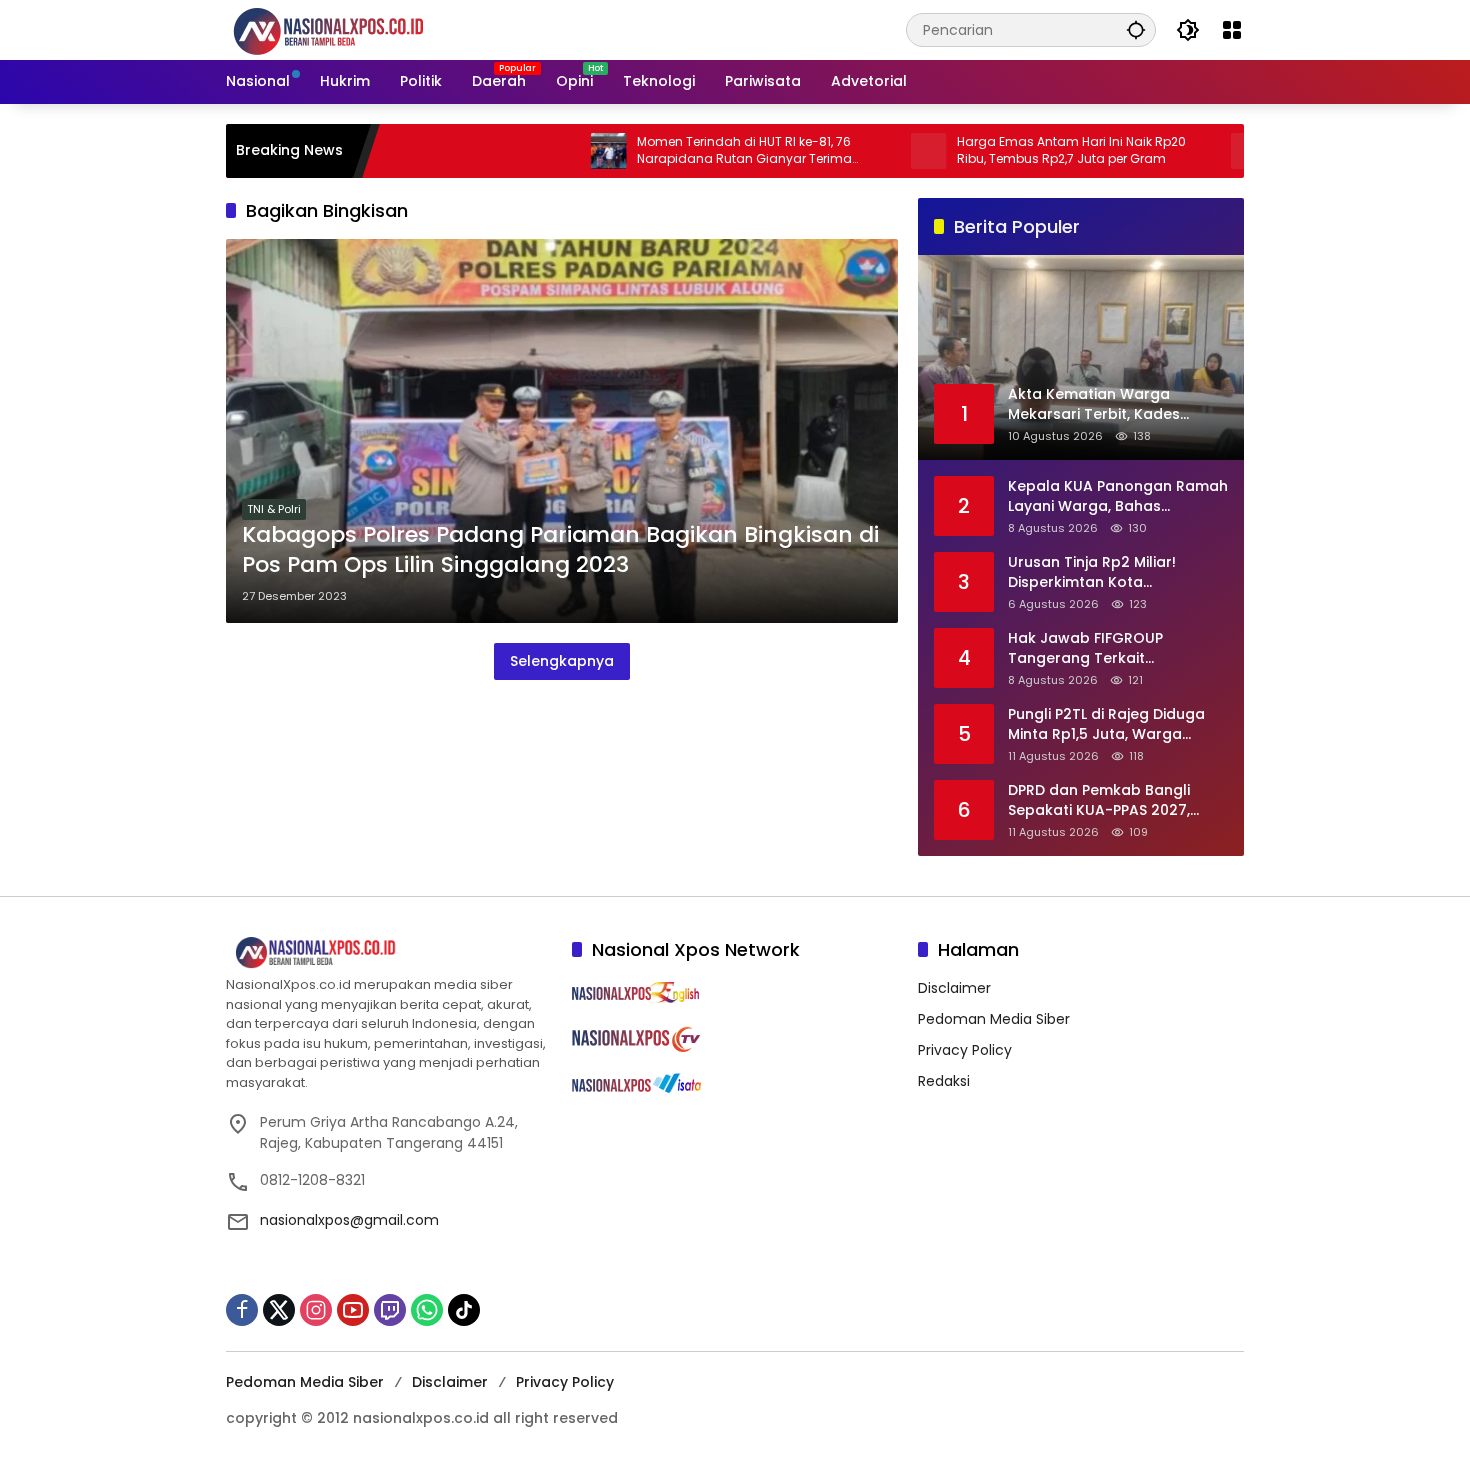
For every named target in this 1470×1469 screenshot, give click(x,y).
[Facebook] (242, 1310)
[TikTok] (464, 1310)
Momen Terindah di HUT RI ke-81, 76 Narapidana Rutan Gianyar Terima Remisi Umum (684, 151)
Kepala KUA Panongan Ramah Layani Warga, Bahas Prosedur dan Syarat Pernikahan (1118, 496)
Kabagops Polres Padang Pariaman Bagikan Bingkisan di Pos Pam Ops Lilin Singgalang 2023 (560, 550)
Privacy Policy (965, 1050)
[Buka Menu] (1232, 30)
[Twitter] (279, 1310)
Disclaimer (954, 988)
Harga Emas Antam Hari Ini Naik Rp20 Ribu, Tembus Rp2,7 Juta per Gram (1011, 150)
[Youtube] (353, 1310)
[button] (1136, 29)
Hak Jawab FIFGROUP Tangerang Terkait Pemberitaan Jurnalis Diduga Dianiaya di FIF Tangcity (1113, 648)
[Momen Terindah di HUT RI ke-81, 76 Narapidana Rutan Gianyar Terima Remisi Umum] (549, 151)
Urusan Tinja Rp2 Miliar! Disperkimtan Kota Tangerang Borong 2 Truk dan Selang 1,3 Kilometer (1102, 572)
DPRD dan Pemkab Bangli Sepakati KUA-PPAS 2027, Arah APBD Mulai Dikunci (1099, 800)
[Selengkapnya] (389, 953)
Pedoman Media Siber (994, 1019)
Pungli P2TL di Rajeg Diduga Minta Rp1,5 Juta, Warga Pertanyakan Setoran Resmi (1109, 724)
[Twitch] (390, 1310)
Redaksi (944, 1081)
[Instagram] (316, 1310)
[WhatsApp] (427, 1310)
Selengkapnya (562, 661)
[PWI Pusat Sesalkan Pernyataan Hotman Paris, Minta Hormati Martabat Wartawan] (1189, 151)
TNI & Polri (274, 509)
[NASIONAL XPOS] (352, 29)
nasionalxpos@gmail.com (349, 1220)
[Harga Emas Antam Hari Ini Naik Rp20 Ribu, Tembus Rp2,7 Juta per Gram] (869, 151)
